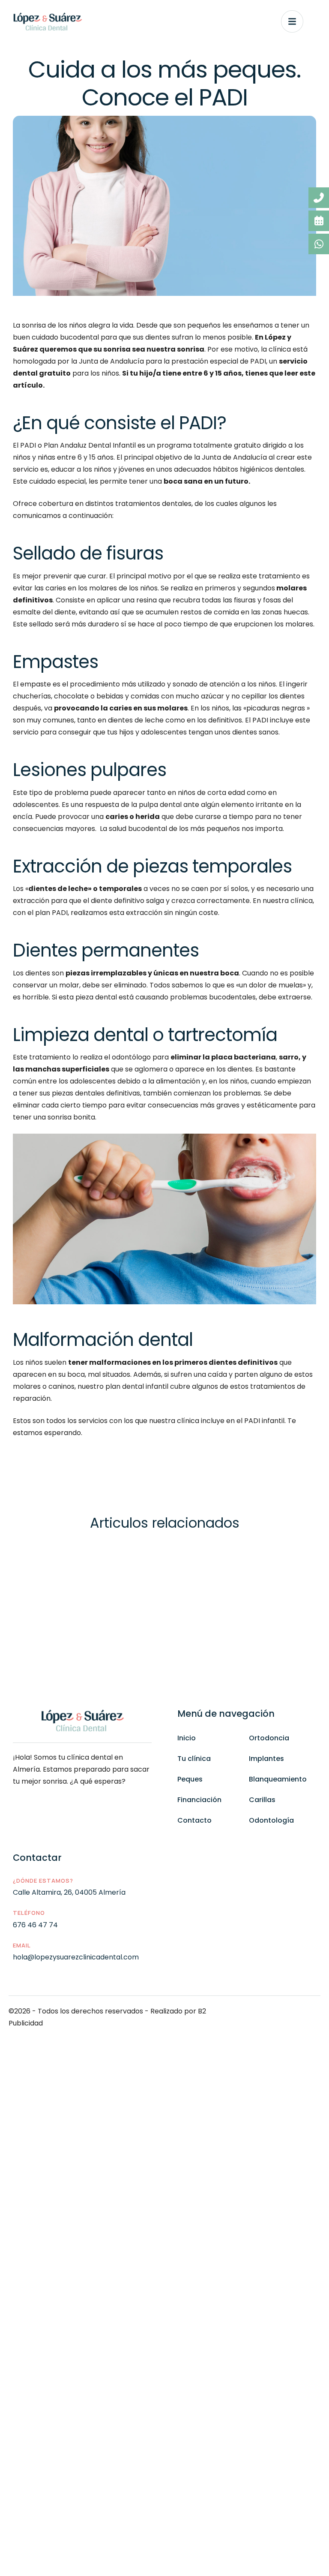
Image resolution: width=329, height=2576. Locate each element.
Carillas (262, 1800)
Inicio (187, 1738)
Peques (190, 1779)
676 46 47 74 (35, 1925)
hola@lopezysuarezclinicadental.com (76, 1957)
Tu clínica (194, 1759)
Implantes (266, 1759)
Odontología (271, 1820)
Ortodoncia (269, 1738)
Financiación (199, 1800)
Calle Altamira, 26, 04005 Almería (69, 1892)
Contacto (194, 1820)
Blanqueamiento (278, 1779)
